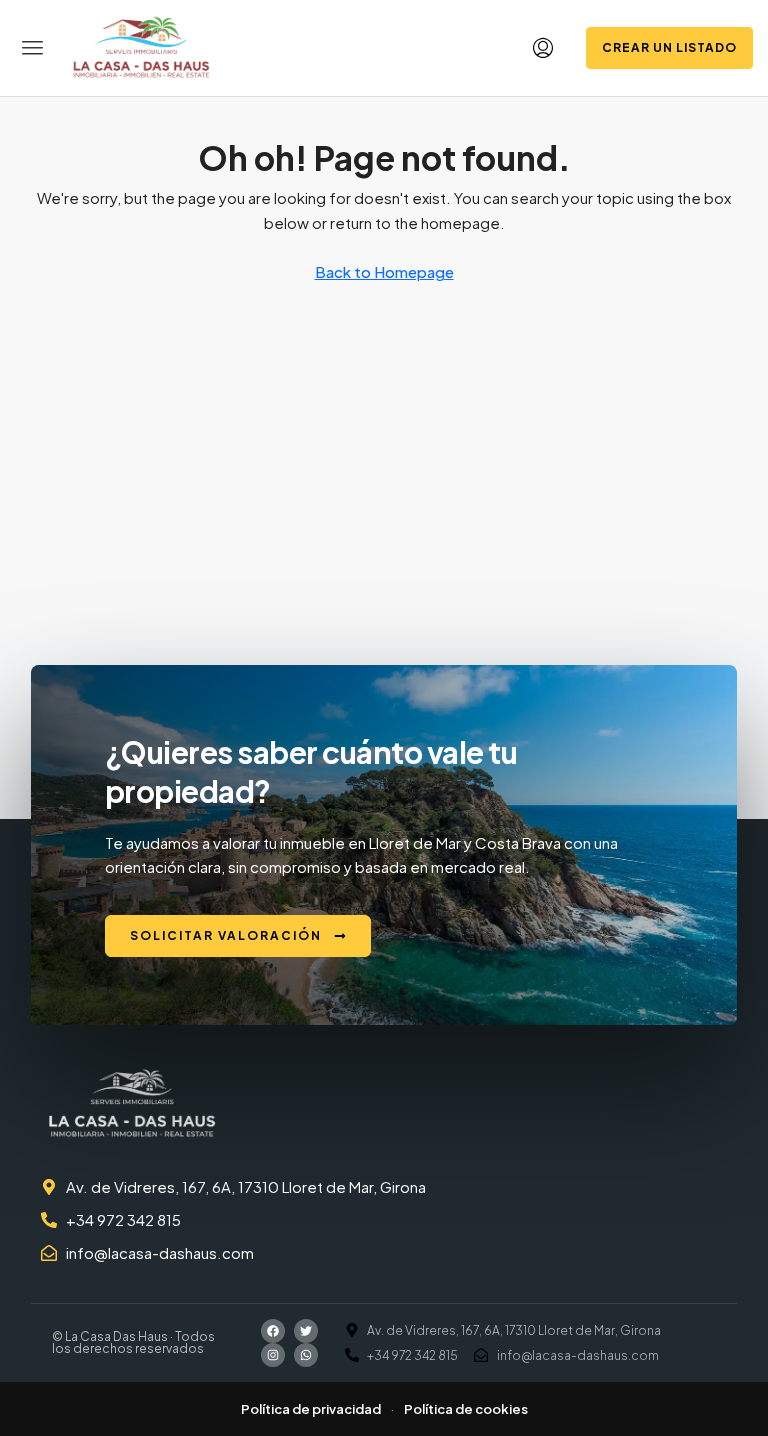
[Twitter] (306, 1331)
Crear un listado (669, 47)
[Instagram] (273, 1355)
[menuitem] (543, 48)
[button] (33, 48)
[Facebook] (273, 1331)
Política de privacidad (311, 1409)
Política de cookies (466, 1409)
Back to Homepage (384, 271)
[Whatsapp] (306, 1355)
